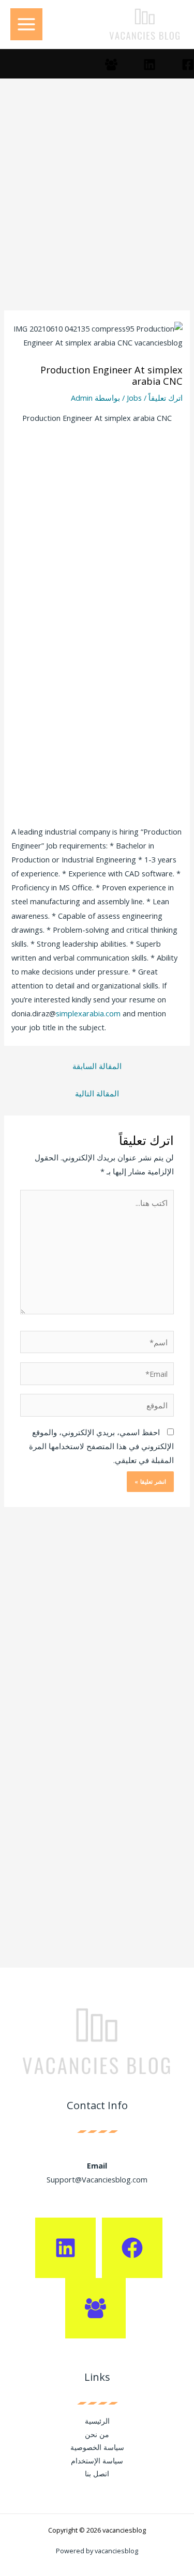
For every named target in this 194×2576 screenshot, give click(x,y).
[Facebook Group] (111, 65)
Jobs (134, 398)
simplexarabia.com (88, 1013)
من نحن (97, 2434)
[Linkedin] (150, 65)
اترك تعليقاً (166, 398)
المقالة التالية (97, 1093)
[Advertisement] (97, 209)
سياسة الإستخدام (97, 2461)
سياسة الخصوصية (97, 2447)
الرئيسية (97, 2421)
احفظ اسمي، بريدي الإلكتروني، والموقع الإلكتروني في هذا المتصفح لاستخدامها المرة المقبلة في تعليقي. (101, 1446)
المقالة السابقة (97, 1066)
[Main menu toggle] (26, 24)
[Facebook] (188, 65)
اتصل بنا (97, 2473)
